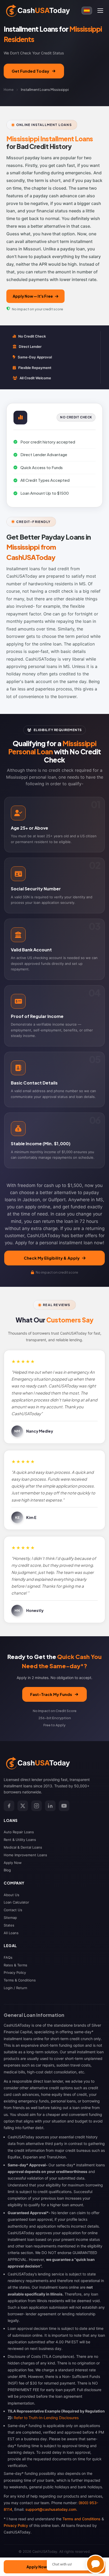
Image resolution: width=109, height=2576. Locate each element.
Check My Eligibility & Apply (52, 1258)
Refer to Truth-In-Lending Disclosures (46, 2418)
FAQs (8, 1957)
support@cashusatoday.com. (51, 2509)
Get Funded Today (30, 71)
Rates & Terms (15, 1965)
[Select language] (87, 11)
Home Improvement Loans (25, 1855)
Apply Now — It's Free (33, 296)
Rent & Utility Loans (20, 1840)
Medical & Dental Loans (23, 1847)
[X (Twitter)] (23, 1806)
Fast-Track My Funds (51, 1694)
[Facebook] (9, 1806)
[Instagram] (37, 1806)
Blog (7, 1870)
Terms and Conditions (81, 2519)
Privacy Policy (15, 1972)
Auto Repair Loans (19, 1832)
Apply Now (13, 1863)
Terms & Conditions (20, 1980)
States (9, 1925)
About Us (12, 1895)
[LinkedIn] (50, 1806)
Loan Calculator (16, 1902)
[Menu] (100, 11)
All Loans (11, 1933)
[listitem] (54, 825)
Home (9, 90)
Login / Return (15, 1988)
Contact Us (13, 1910)
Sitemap (10, 1918)
